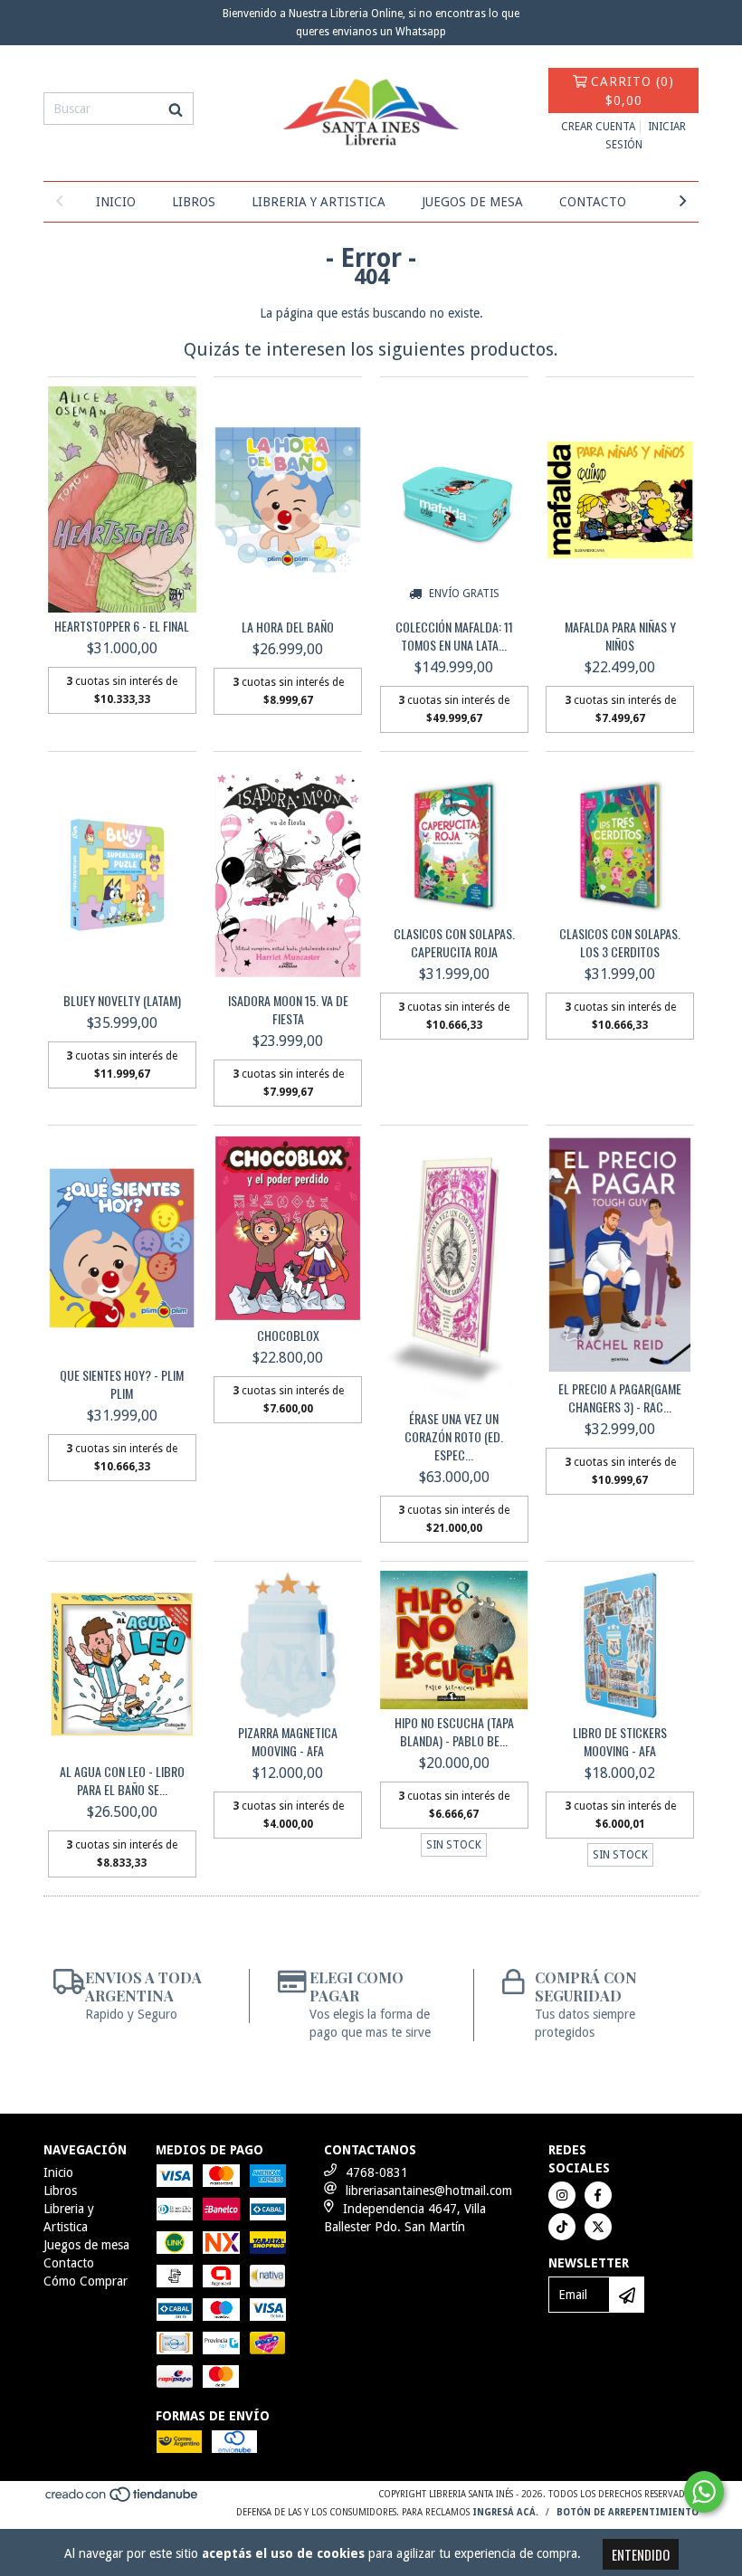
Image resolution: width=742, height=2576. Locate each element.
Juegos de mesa (472, 202)
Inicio (116, 202)
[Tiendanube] (123, 2500)
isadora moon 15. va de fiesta (288, 1010)
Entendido (641, 2554)
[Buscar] (176, 109)
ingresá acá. (505, 2512)
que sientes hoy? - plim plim (122, 1384)
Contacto (593, 202)
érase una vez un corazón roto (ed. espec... (454, 1437)
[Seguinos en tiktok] (562, 2227)
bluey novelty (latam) (122, 1001)
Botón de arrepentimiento (628, 2512)
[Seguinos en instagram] (562, 2195)
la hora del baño (288, 627)
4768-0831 (377, 2172)
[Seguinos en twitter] (598, 2227)
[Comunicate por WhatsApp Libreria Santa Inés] (704, 2492)
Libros (194, 202)
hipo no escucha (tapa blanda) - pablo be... (454, 1732)
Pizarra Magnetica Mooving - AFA (288, 1742)
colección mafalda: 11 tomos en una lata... (454, 636)
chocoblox (288, 1336)
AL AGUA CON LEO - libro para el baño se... (122, 1781)
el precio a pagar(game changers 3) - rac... (620, 1398)
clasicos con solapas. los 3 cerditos (620, 943)
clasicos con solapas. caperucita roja (454, 943)
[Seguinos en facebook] (598, 2195)
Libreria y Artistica (319, 202)
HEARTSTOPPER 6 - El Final (122, 626)
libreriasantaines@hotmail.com (429, 2191)
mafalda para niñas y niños (620, 636)
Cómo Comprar (86, 2281)
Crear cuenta (598, 127)
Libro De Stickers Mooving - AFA (620, 1742)
